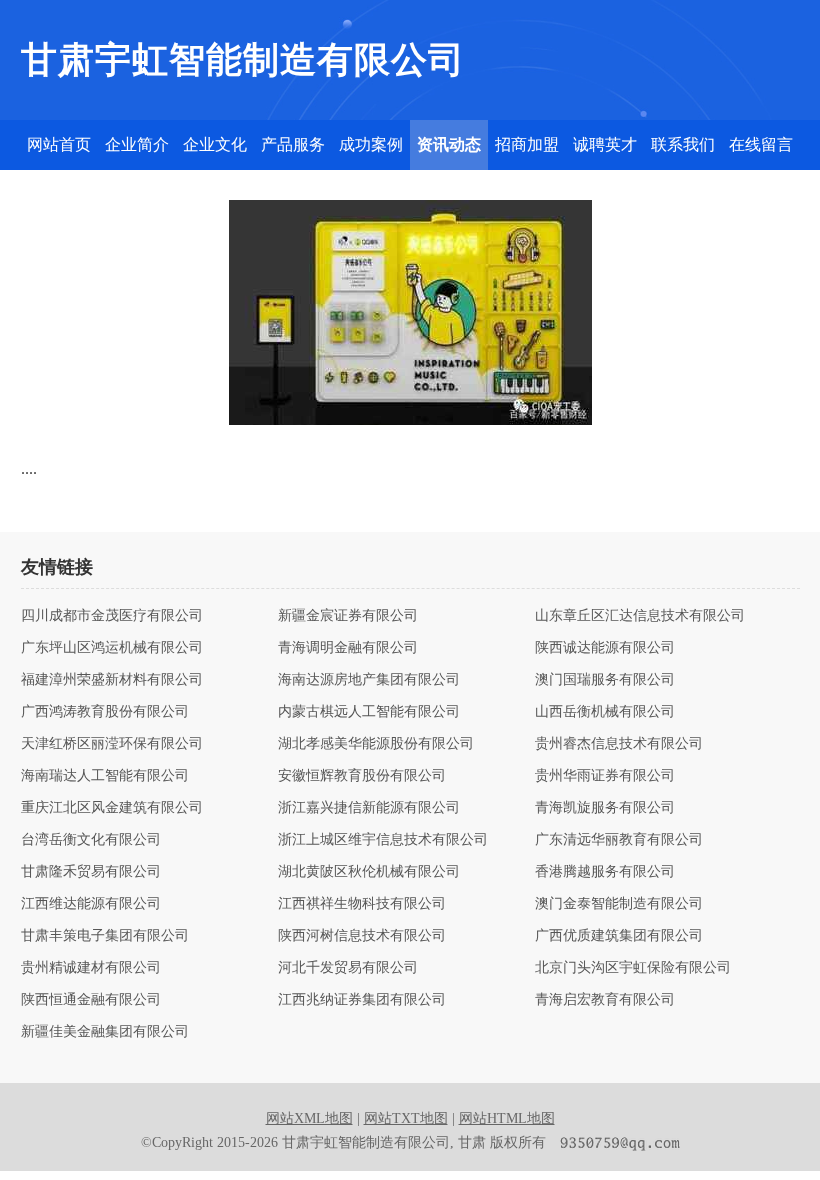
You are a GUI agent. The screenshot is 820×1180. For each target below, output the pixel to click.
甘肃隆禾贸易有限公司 (91, 872)
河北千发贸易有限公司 (348, 968)
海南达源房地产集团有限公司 (369, 680)
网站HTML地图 (507, 1118)
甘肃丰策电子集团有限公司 (105, 936)
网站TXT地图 (406, 1118)
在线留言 (761, 144)
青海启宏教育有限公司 (605, 1000)
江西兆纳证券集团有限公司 (362, 1000)
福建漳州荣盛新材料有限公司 (112, 680)
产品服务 (293, 144)
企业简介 (137, 144)
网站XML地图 (309, 1118)
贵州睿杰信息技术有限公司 (619, 744)
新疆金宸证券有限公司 (348, 616)
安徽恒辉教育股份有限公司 (362, 776)
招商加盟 (527, 144)
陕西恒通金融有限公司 (91, 1000)
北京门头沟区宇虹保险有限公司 (633, 968)
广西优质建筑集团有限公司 (619, 936)
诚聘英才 (605, 144)
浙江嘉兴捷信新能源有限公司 (369, 808)
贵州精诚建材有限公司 (91, 968)
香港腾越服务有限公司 (605, 872)
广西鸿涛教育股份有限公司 (105, 712)
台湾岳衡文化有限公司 (91, 840)
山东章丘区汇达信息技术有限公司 (640, 616)
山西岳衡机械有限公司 (605, 712)
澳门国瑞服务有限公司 (605, 680)
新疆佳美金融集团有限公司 (105, 1032)
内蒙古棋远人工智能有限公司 (369, 712)
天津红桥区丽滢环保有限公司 (112, 744)
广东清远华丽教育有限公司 (619, 840)
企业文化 (215, 144)
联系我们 (683, 144)
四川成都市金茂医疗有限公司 (112, 616)
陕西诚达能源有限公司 (605, 648)
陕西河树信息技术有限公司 (362, 936)
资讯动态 (449, 144)
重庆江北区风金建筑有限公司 (112, 808)
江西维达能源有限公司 (91, 904)
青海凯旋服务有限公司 (605, 808)
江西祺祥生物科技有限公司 (362, 904)
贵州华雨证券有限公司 (605, 776)
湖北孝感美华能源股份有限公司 (376, 744)
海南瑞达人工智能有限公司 (105, 776)
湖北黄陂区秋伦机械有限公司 (369, 872)
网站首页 (59, 144)
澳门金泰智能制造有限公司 (619, 904)
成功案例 (371, 144)
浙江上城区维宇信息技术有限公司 (383, 840)
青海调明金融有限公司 (348, 648)
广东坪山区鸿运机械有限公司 (112, 648)
